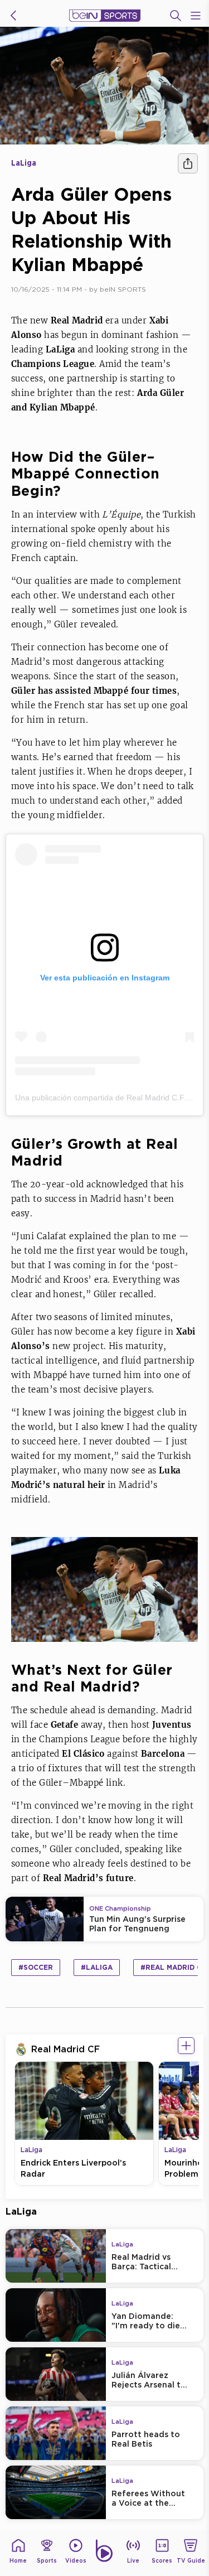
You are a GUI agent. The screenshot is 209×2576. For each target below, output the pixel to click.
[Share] (188, 163)
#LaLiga (97, 1967)
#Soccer (36, 1967)
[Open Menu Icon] (196, 16)
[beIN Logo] (105, 16)
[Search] (176, 16)
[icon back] (13, 16)
